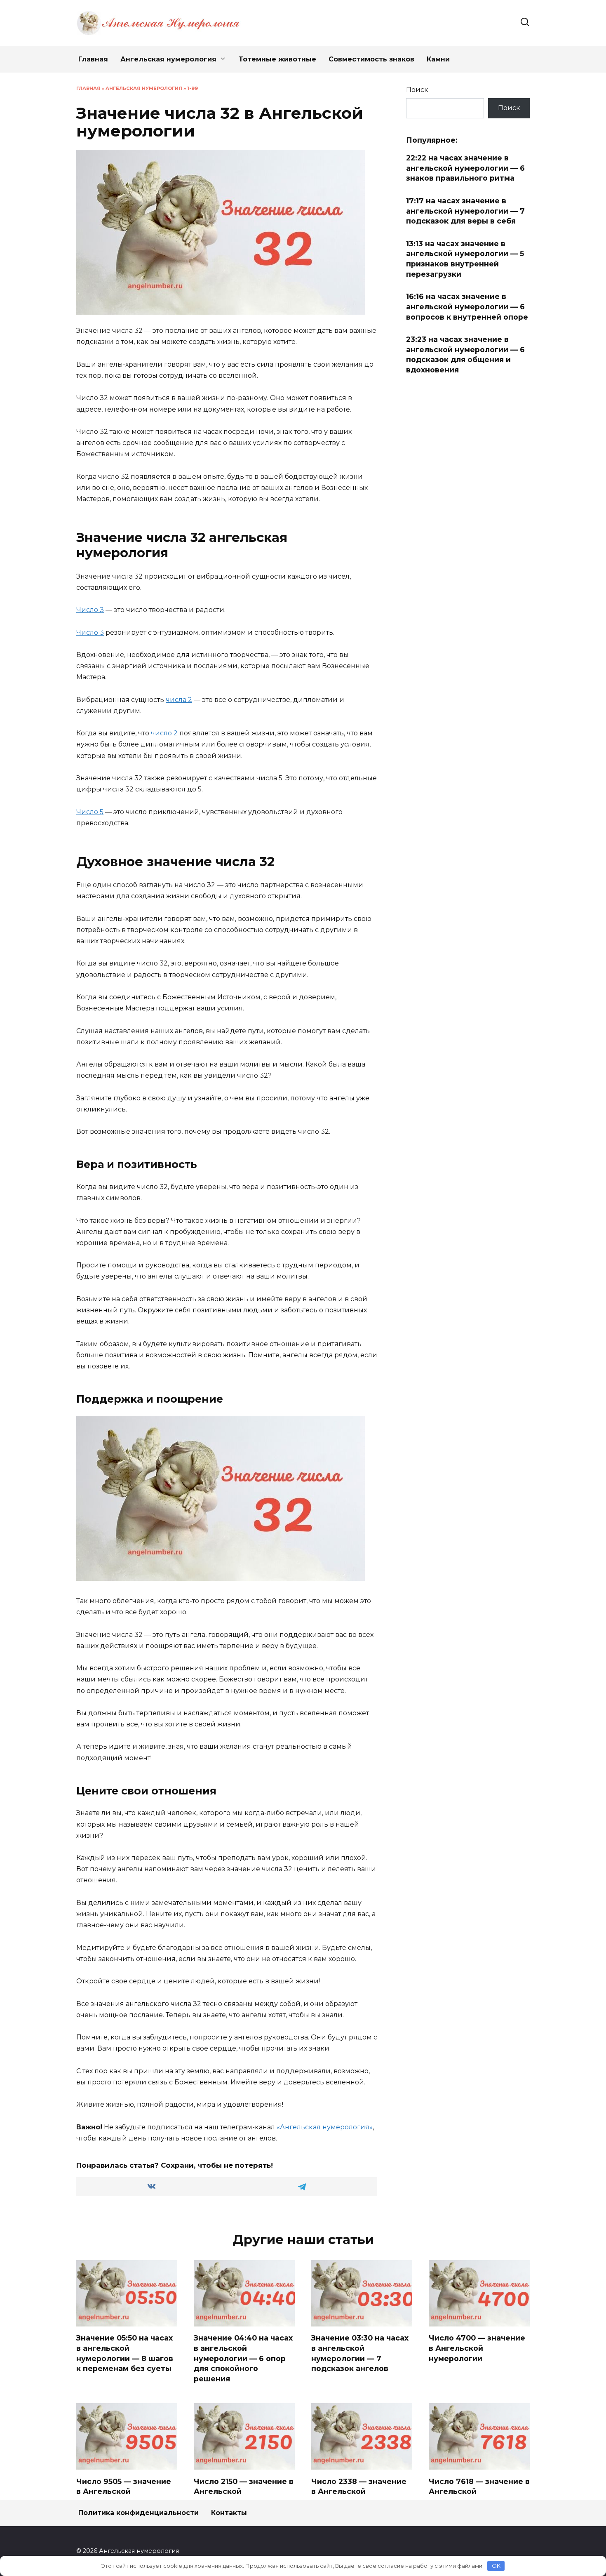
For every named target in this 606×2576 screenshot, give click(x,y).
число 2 (164, 733)
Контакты (229, 2513)
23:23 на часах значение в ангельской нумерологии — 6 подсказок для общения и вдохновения (465, 354)
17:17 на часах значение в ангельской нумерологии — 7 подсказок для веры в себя (465, 211)
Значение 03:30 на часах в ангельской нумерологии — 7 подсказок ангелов (360, 2353)
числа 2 (179, 700)
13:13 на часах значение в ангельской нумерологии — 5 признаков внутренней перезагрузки (465, 259)
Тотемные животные (277, 59)
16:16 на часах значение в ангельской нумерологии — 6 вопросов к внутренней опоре (467, 306)
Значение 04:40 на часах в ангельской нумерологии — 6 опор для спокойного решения (243, 2358)
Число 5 (90, 812)
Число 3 (90, 610)
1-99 (193, 88)
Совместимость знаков (371, 59)
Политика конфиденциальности (139, 2513)
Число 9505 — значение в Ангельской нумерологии (124, 2491)
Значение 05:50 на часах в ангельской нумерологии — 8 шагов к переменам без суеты (125, 2353)
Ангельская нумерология (168, 59)
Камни (438, 59)
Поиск (417, 90)
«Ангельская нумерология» (325, 2127)
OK (496, 2566)
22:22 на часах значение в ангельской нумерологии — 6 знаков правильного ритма (465, 168)
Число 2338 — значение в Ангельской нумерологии (359, 2491)
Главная (93, 59)
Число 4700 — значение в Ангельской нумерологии (477, 2348)
